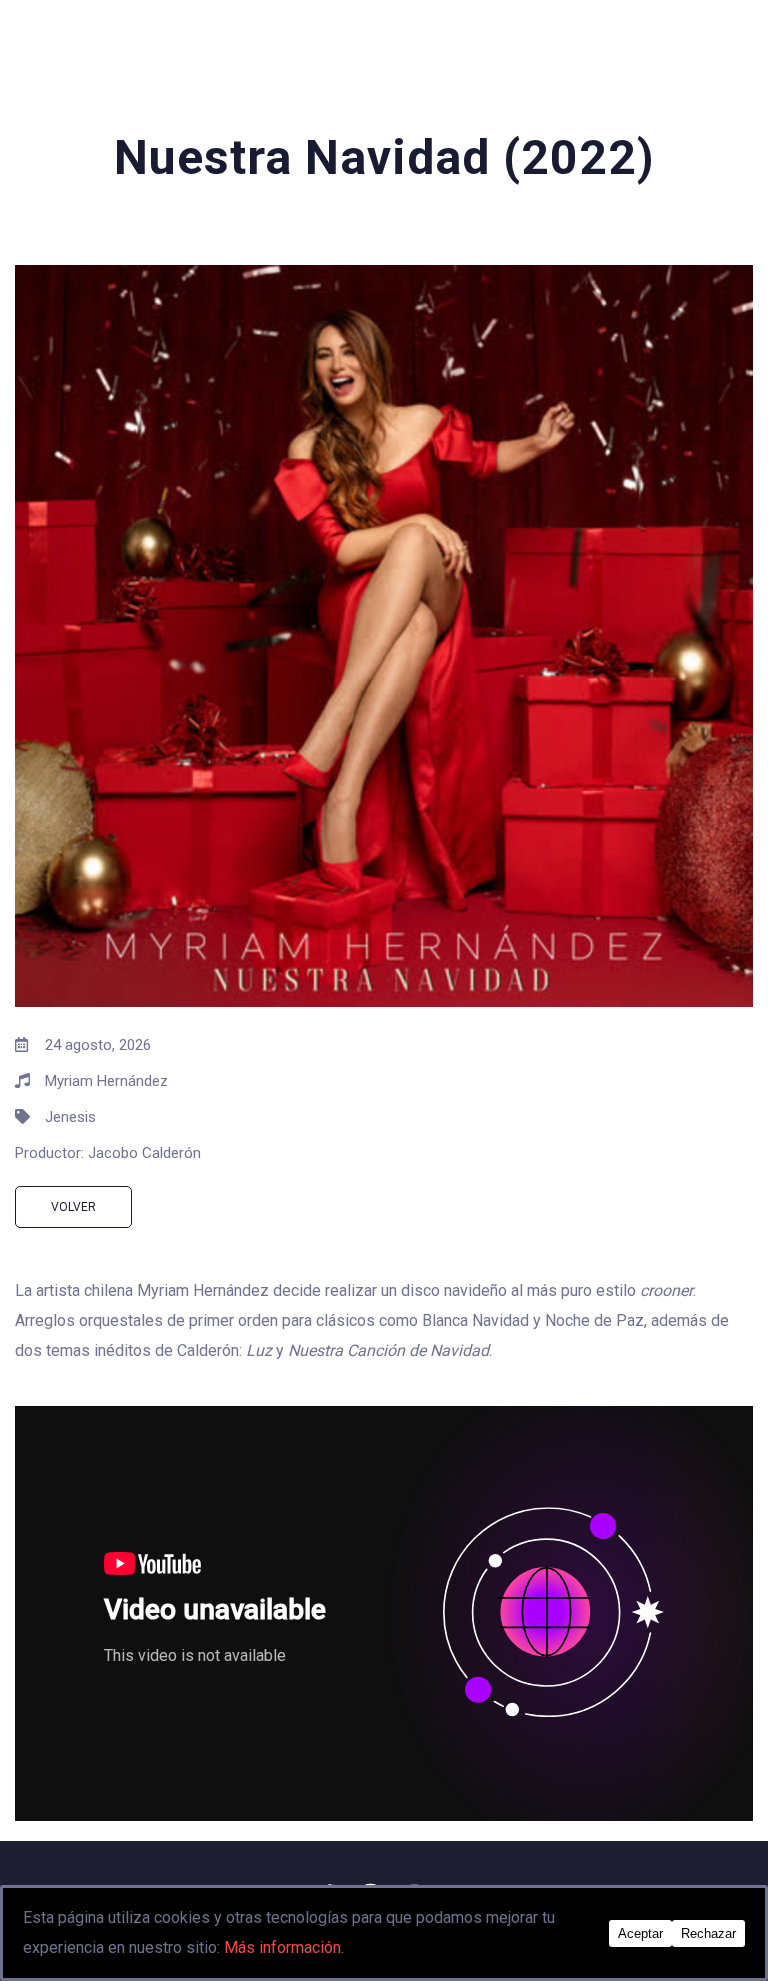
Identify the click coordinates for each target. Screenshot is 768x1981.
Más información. (284, 1947)
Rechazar (708, 1933)
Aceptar (640, 1933)
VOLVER (73, 1207)
